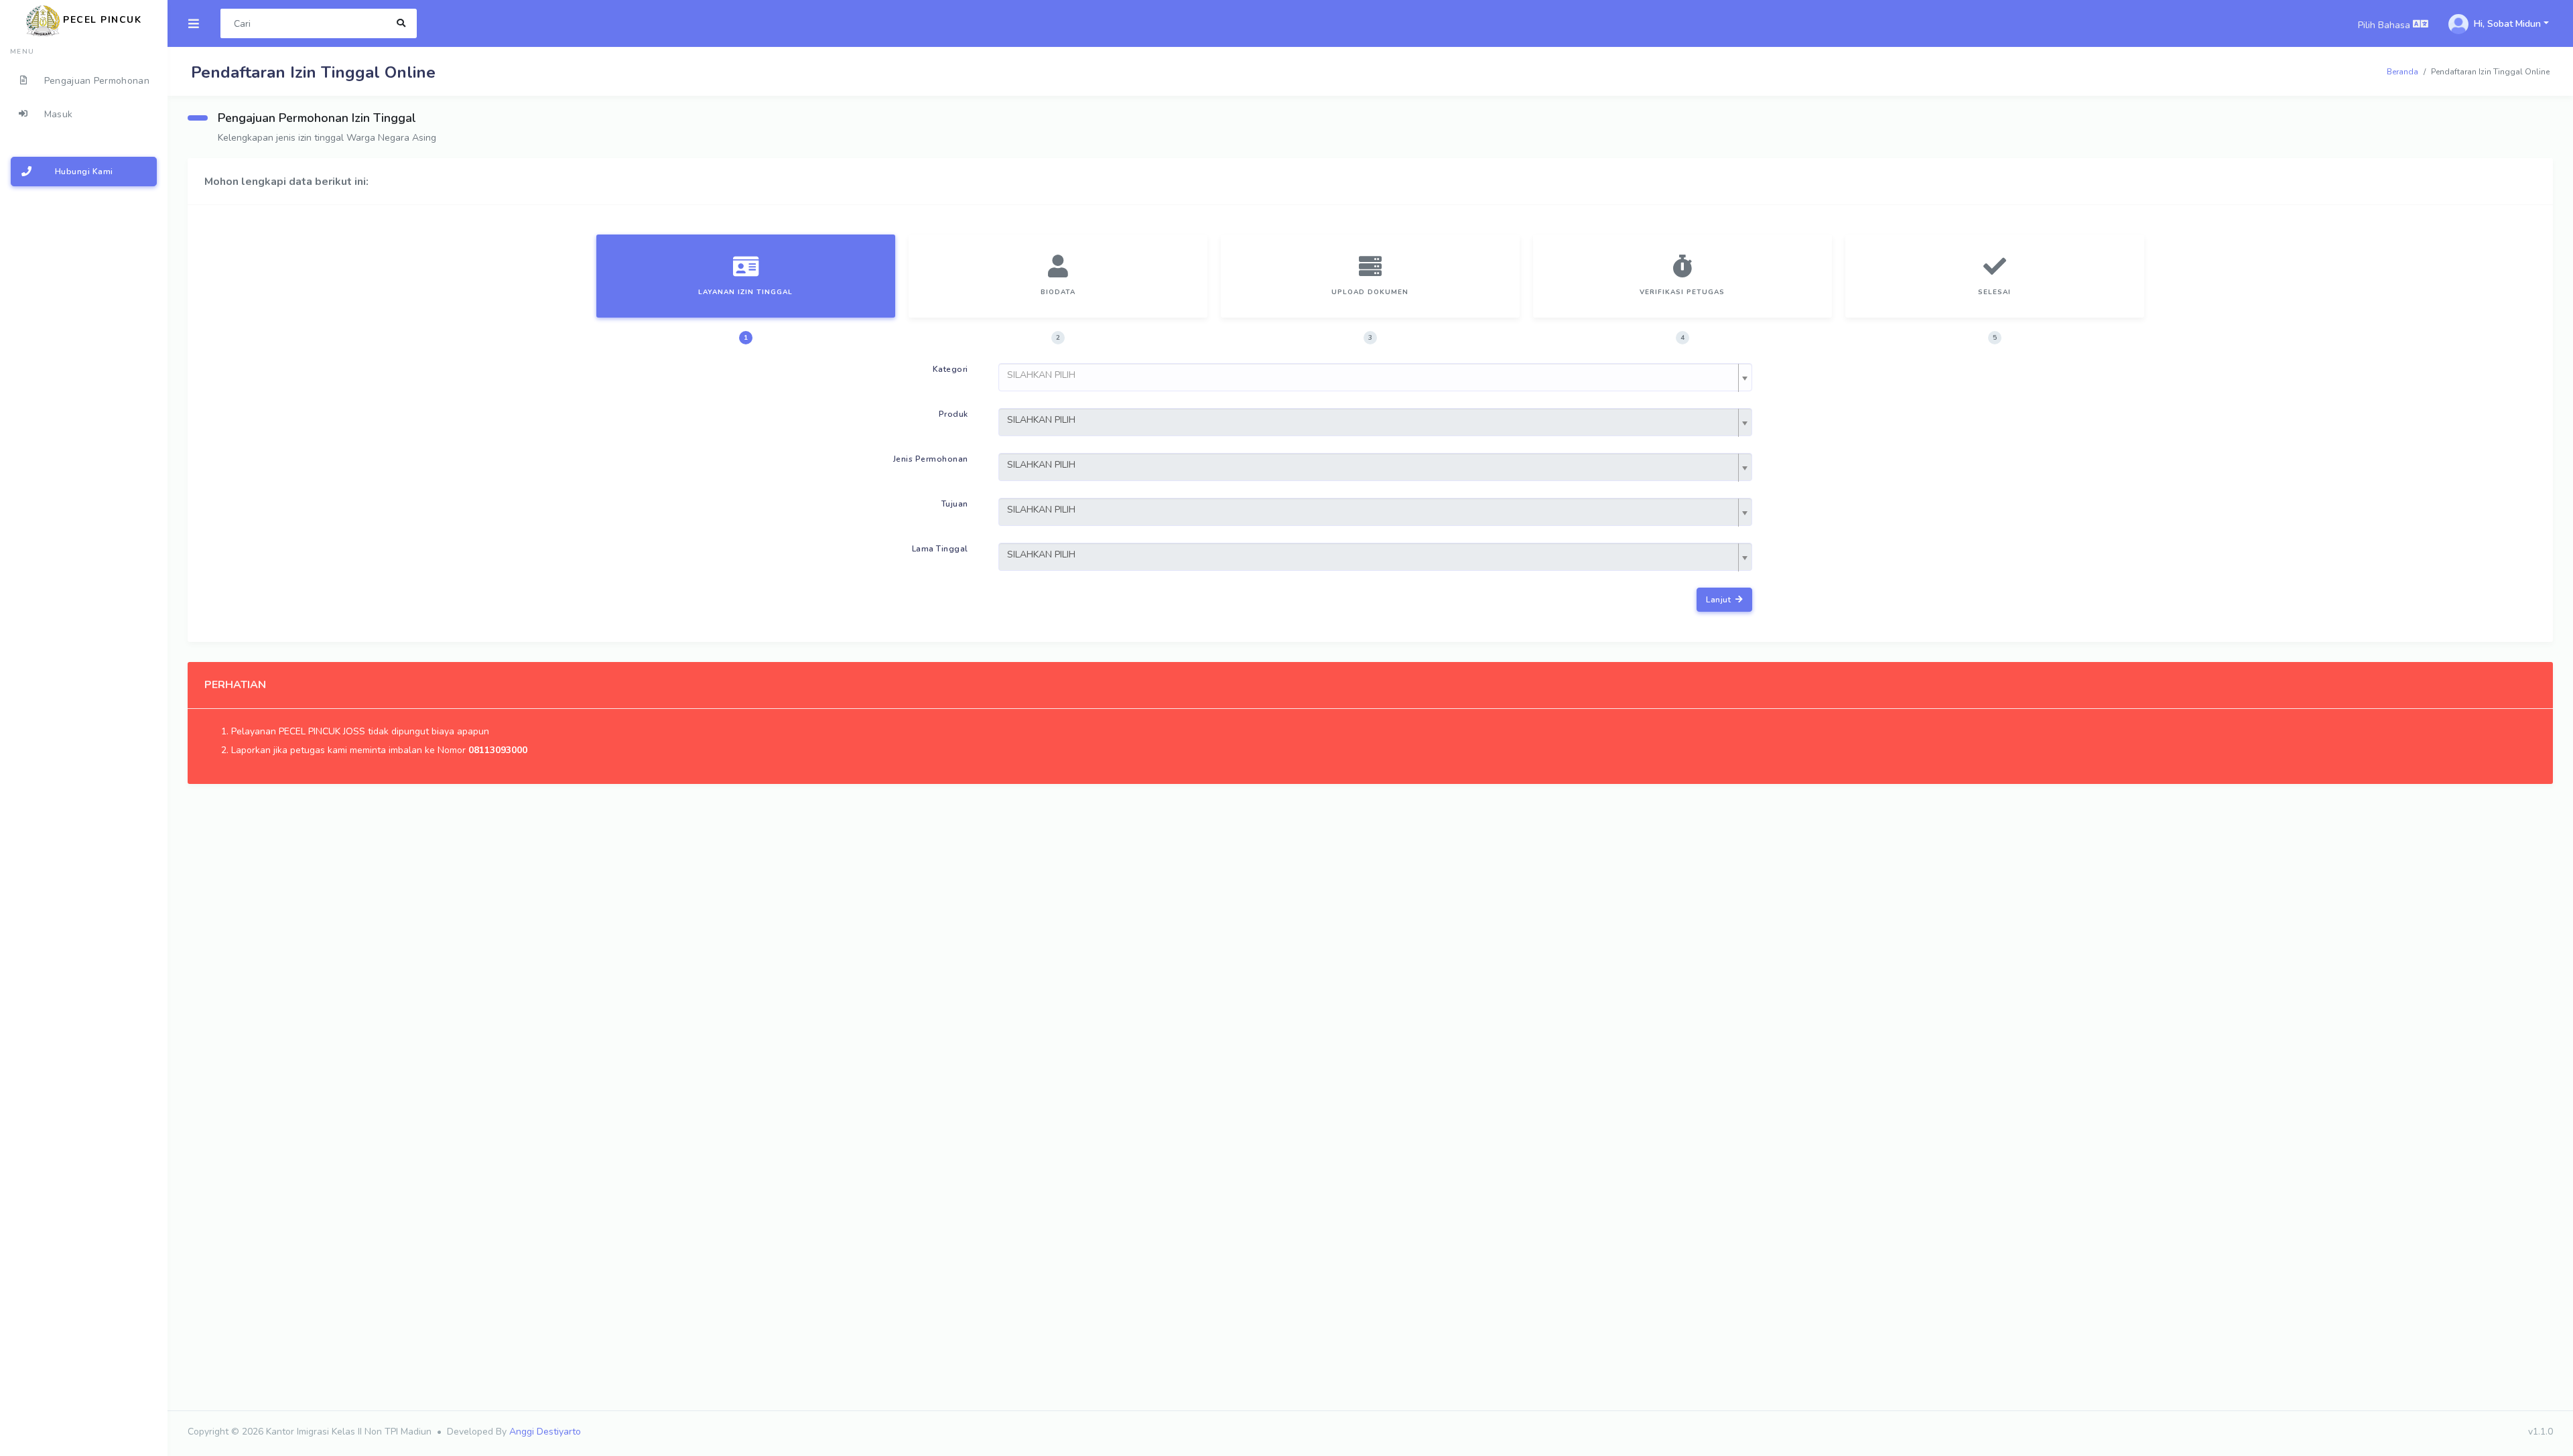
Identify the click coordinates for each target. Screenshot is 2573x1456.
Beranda (2402, 72)
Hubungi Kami (84, 172)
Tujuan (955, 504)
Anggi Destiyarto (545, 1432)
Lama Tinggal (940, 549)
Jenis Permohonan (931, 459)
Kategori (950, 369)
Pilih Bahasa (2385, 25)
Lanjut (1720, 600)
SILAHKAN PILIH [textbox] (1041, 420)
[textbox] (1371, 375)
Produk (953, 414)
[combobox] (1375, 377)
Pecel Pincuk (101, 20)
